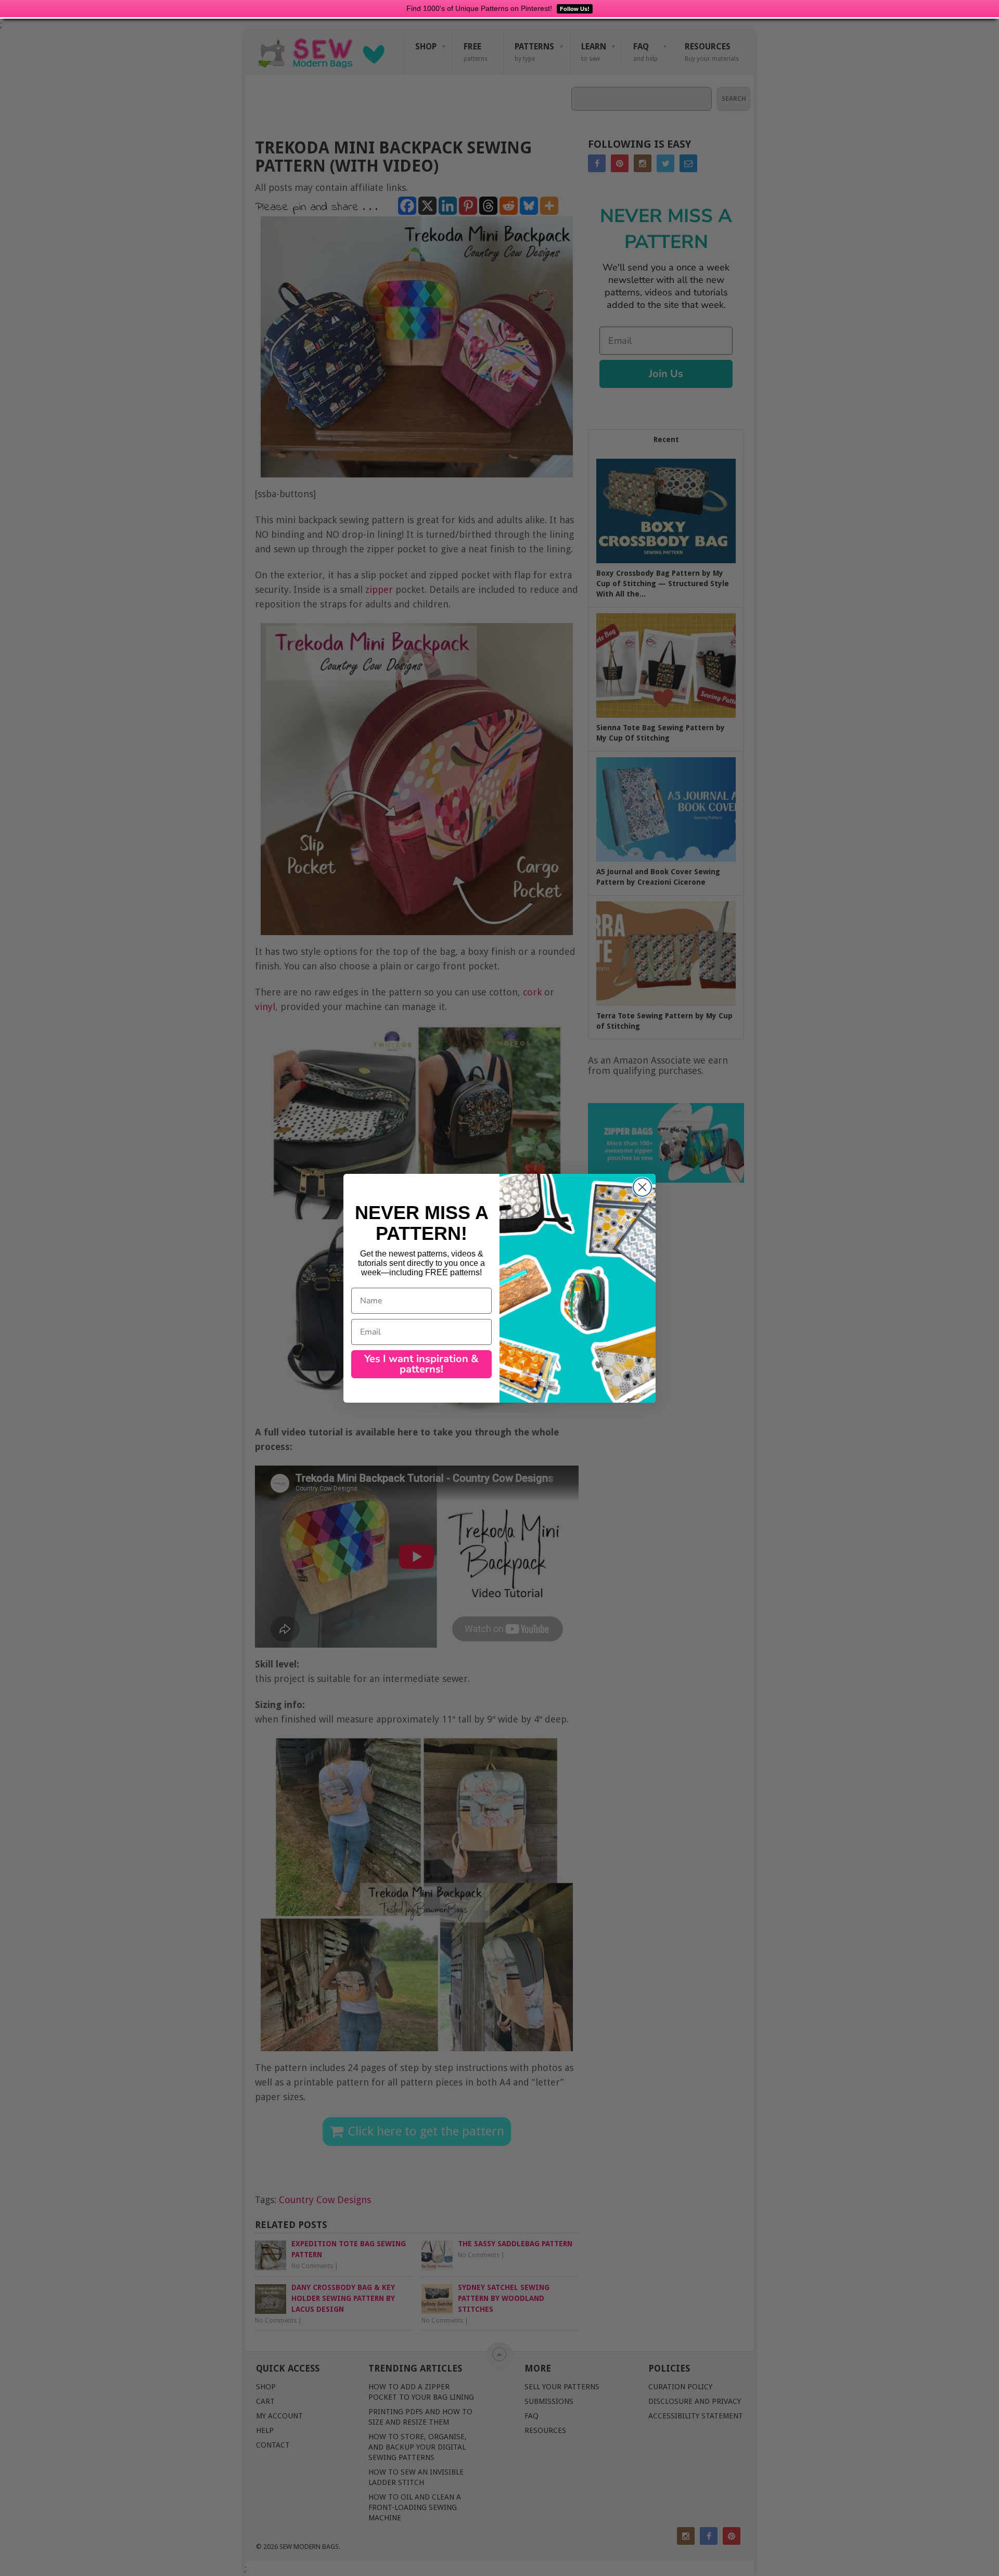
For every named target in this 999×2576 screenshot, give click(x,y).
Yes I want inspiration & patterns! (421, 1364)
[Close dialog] (642, 1187)
